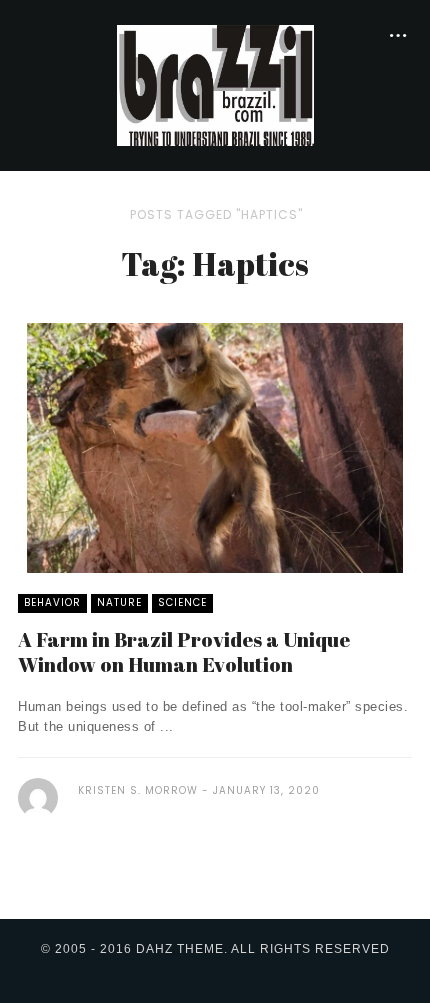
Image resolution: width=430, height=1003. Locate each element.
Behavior (52, 602)
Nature (119, 602)
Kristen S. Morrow (138, 790)
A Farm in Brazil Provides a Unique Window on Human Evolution (184, 652)
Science (182, 602)
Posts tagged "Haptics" (216, 214)
